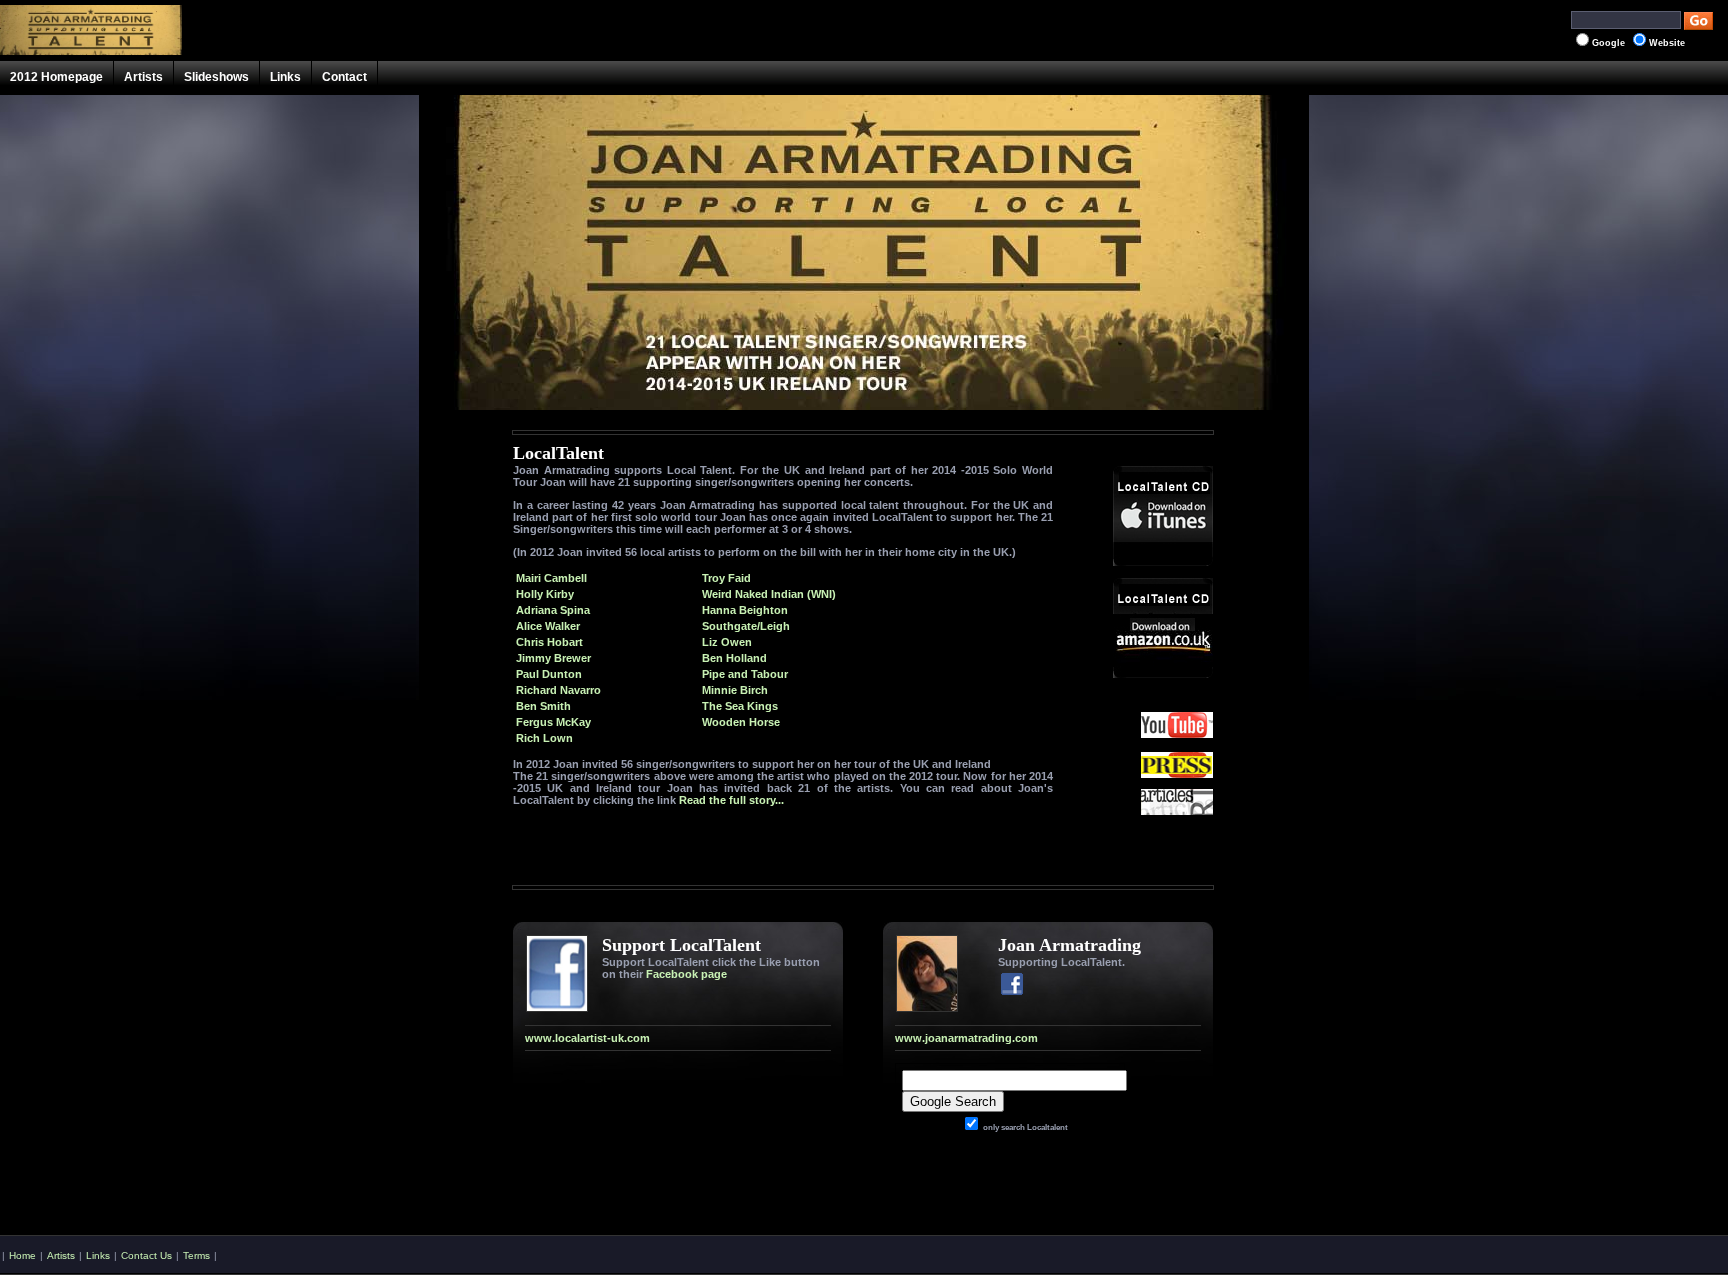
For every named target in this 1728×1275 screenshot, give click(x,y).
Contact (344, 77)
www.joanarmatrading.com (966, 1038)
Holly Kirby (545, 594)
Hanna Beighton (745, 610)
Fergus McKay (553, 722)
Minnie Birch (735, 690)
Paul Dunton (549, 674)
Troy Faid (726, 578)
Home (22, 1255)
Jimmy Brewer (553, 658)
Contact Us (146, 1255)
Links (285, 77)
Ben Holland (734, 658)
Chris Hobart (549, 642)
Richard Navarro (558, 690)
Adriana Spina (553, 610)
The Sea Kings (740, 706)
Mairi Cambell (551, 578)
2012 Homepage (56, 77)
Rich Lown (544, 738)
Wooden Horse (741, 722)
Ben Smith (543, 706)
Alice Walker (548, 626)
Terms (196, 1255)
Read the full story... (731, 800)
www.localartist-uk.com (587, 1038)
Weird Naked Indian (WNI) (769, 594)
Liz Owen (727, 642)
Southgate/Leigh (746, 626)
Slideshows (216, 77)
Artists (143, 77)
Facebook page (686, 974)
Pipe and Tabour (745, 674)
